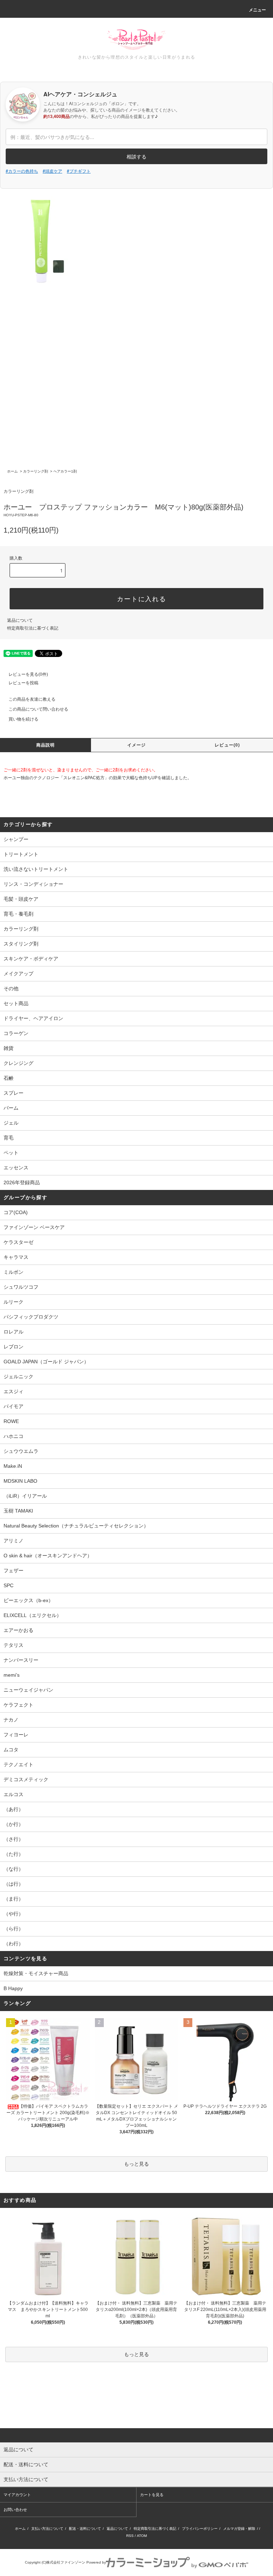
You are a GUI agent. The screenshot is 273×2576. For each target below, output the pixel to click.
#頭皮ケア (52, 171)
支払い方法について (47, 2529)
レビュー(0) (227, 745)
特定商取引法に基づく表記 (33, 628)
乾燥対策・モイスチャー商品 (36, 1973)
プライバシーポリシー (200, 2529)
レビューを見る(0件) (28, 674)
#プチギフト (79, 171)
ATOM (142, 2536)
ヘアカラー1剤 (65, 471)
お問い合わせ (15, 2510)
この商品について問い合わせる (38, 709)
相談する (136, 156)
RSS (130, 2536)
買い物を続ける (23, 719)
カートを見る (152, 2495)
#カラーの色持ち (22, 171)
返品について (20, 620)
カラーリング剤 (36, 471)
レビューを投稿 (23, 683)
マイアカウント (17, 2495)
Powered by (96, 2562)
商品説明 (46, 745)
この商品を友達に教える (32, 699)
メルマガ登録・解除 (239, 2529)
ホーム (12, 471)
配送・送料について (85, 2529)
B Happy (13, 1988)
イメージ (137, 745)
